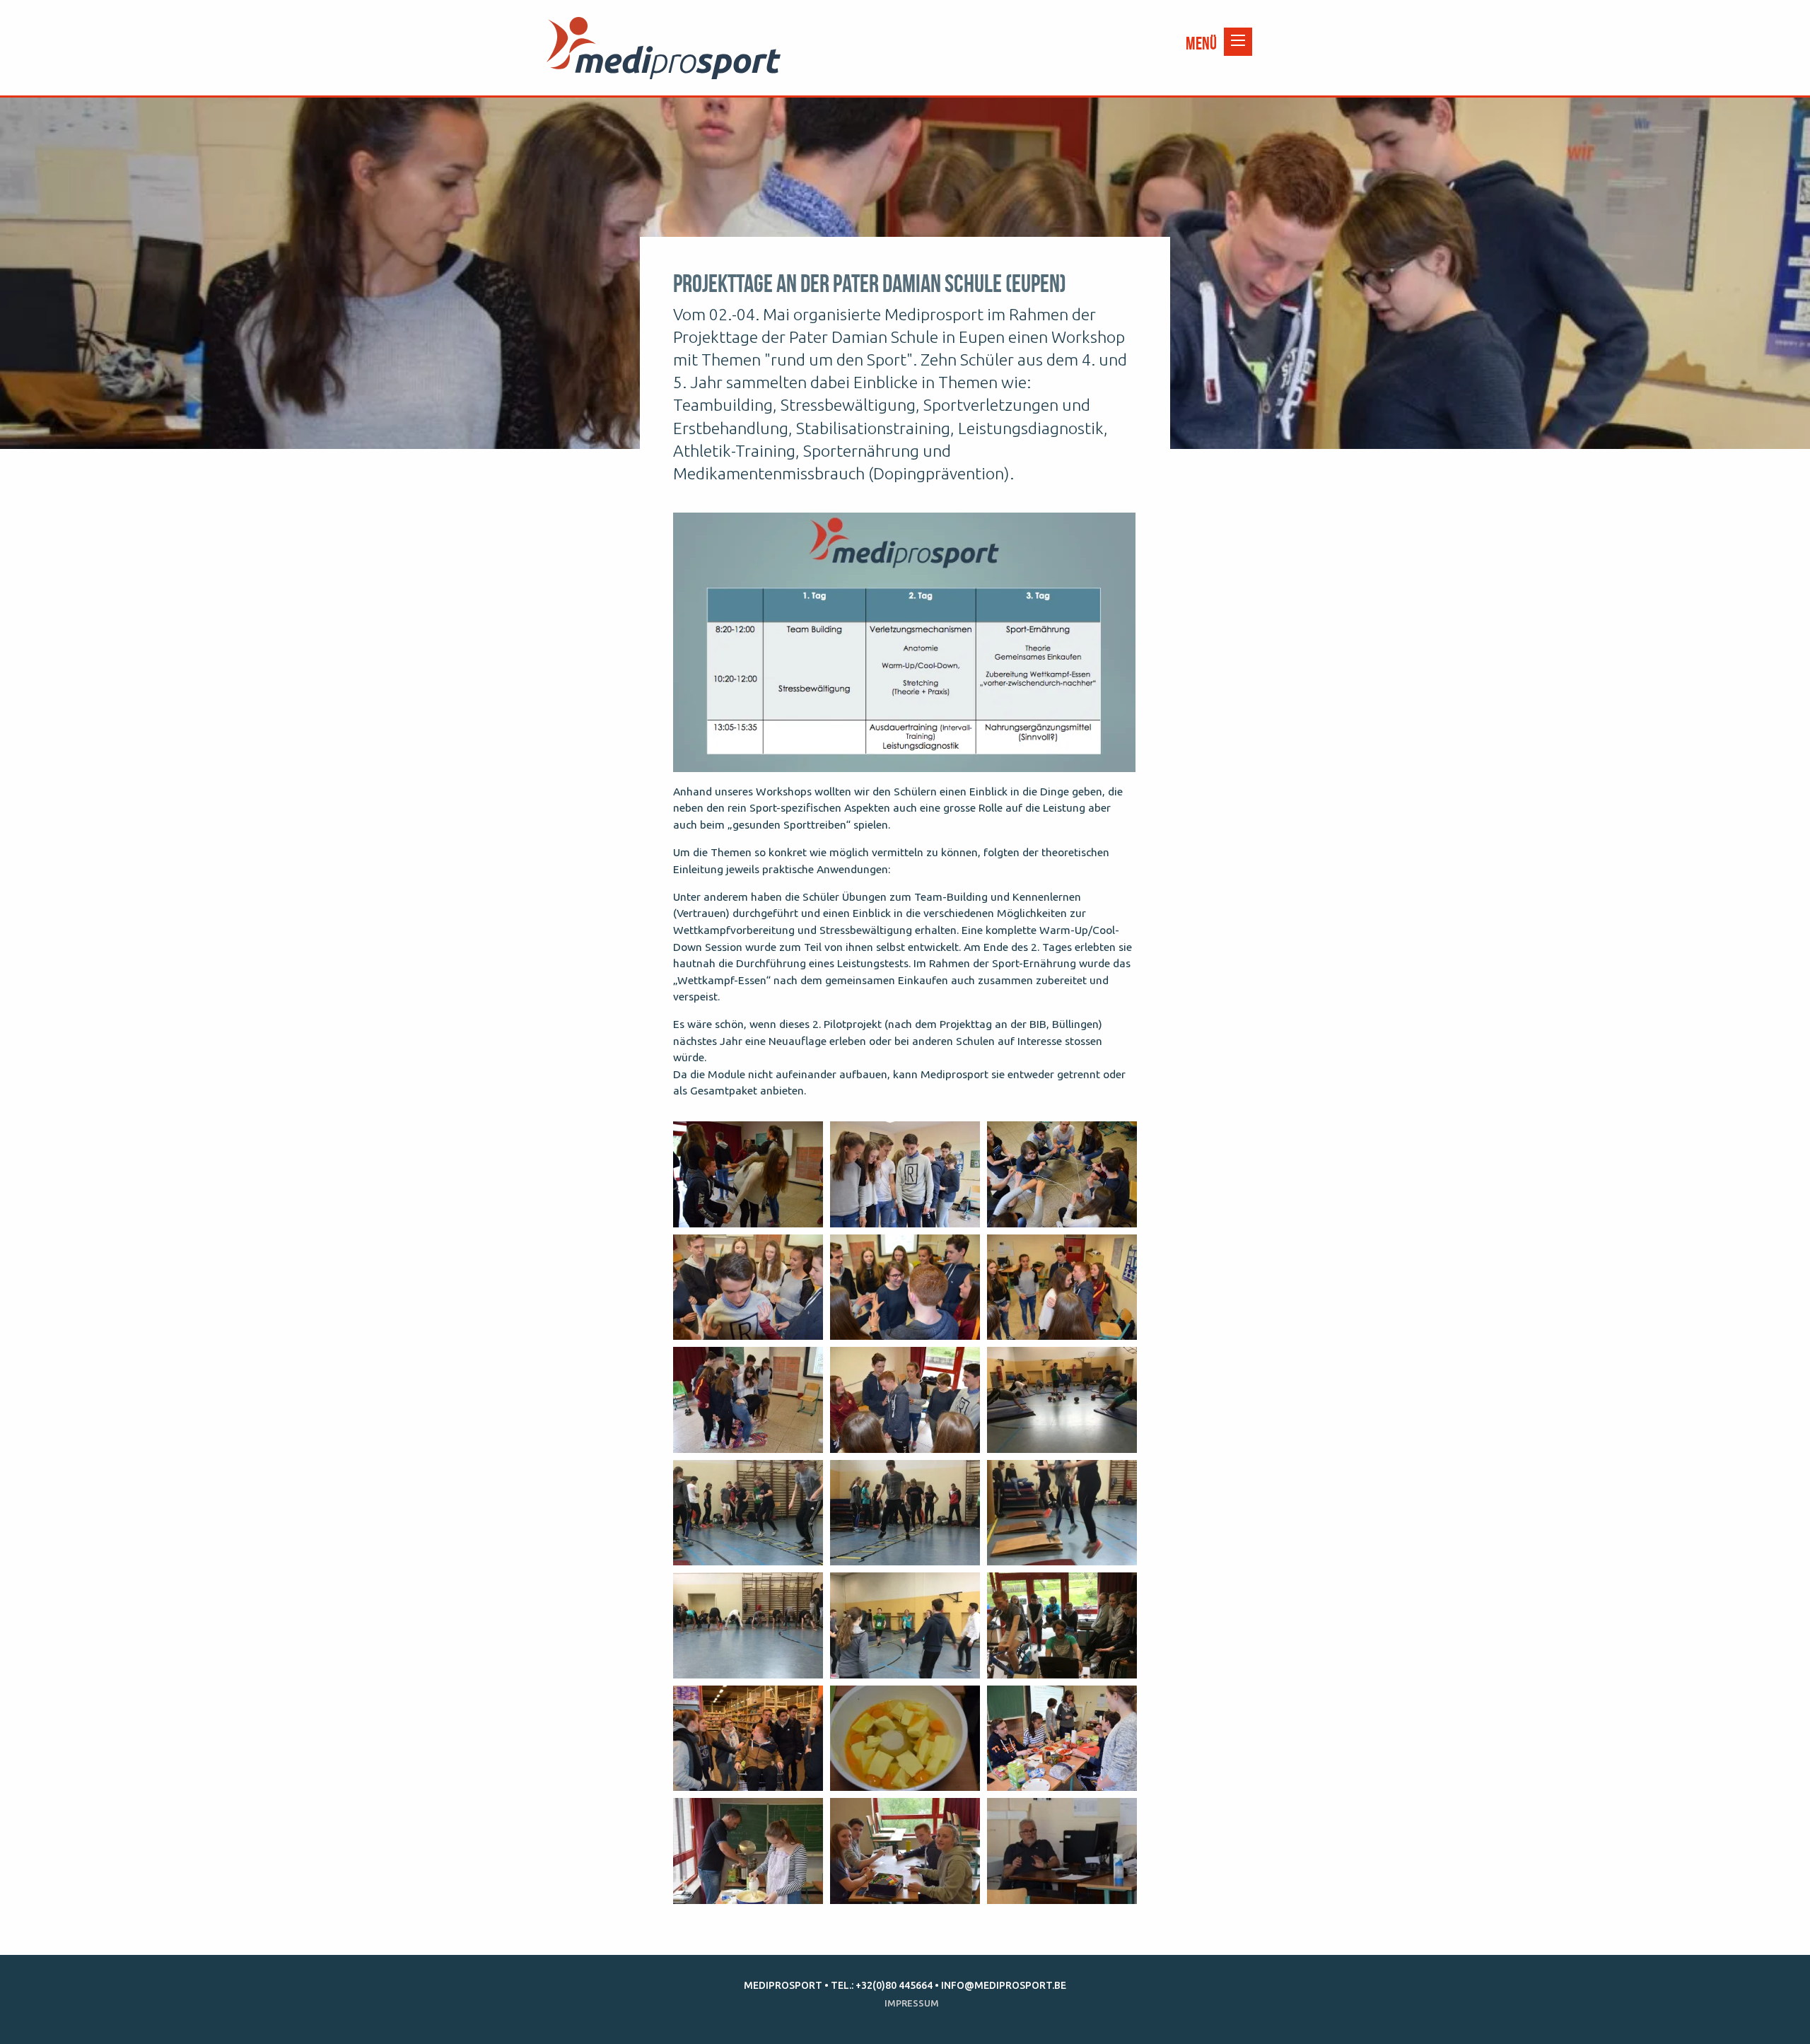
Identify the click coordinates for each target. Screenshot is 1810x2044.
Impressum (912, 2003)
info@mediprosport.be (1004, 1985)
